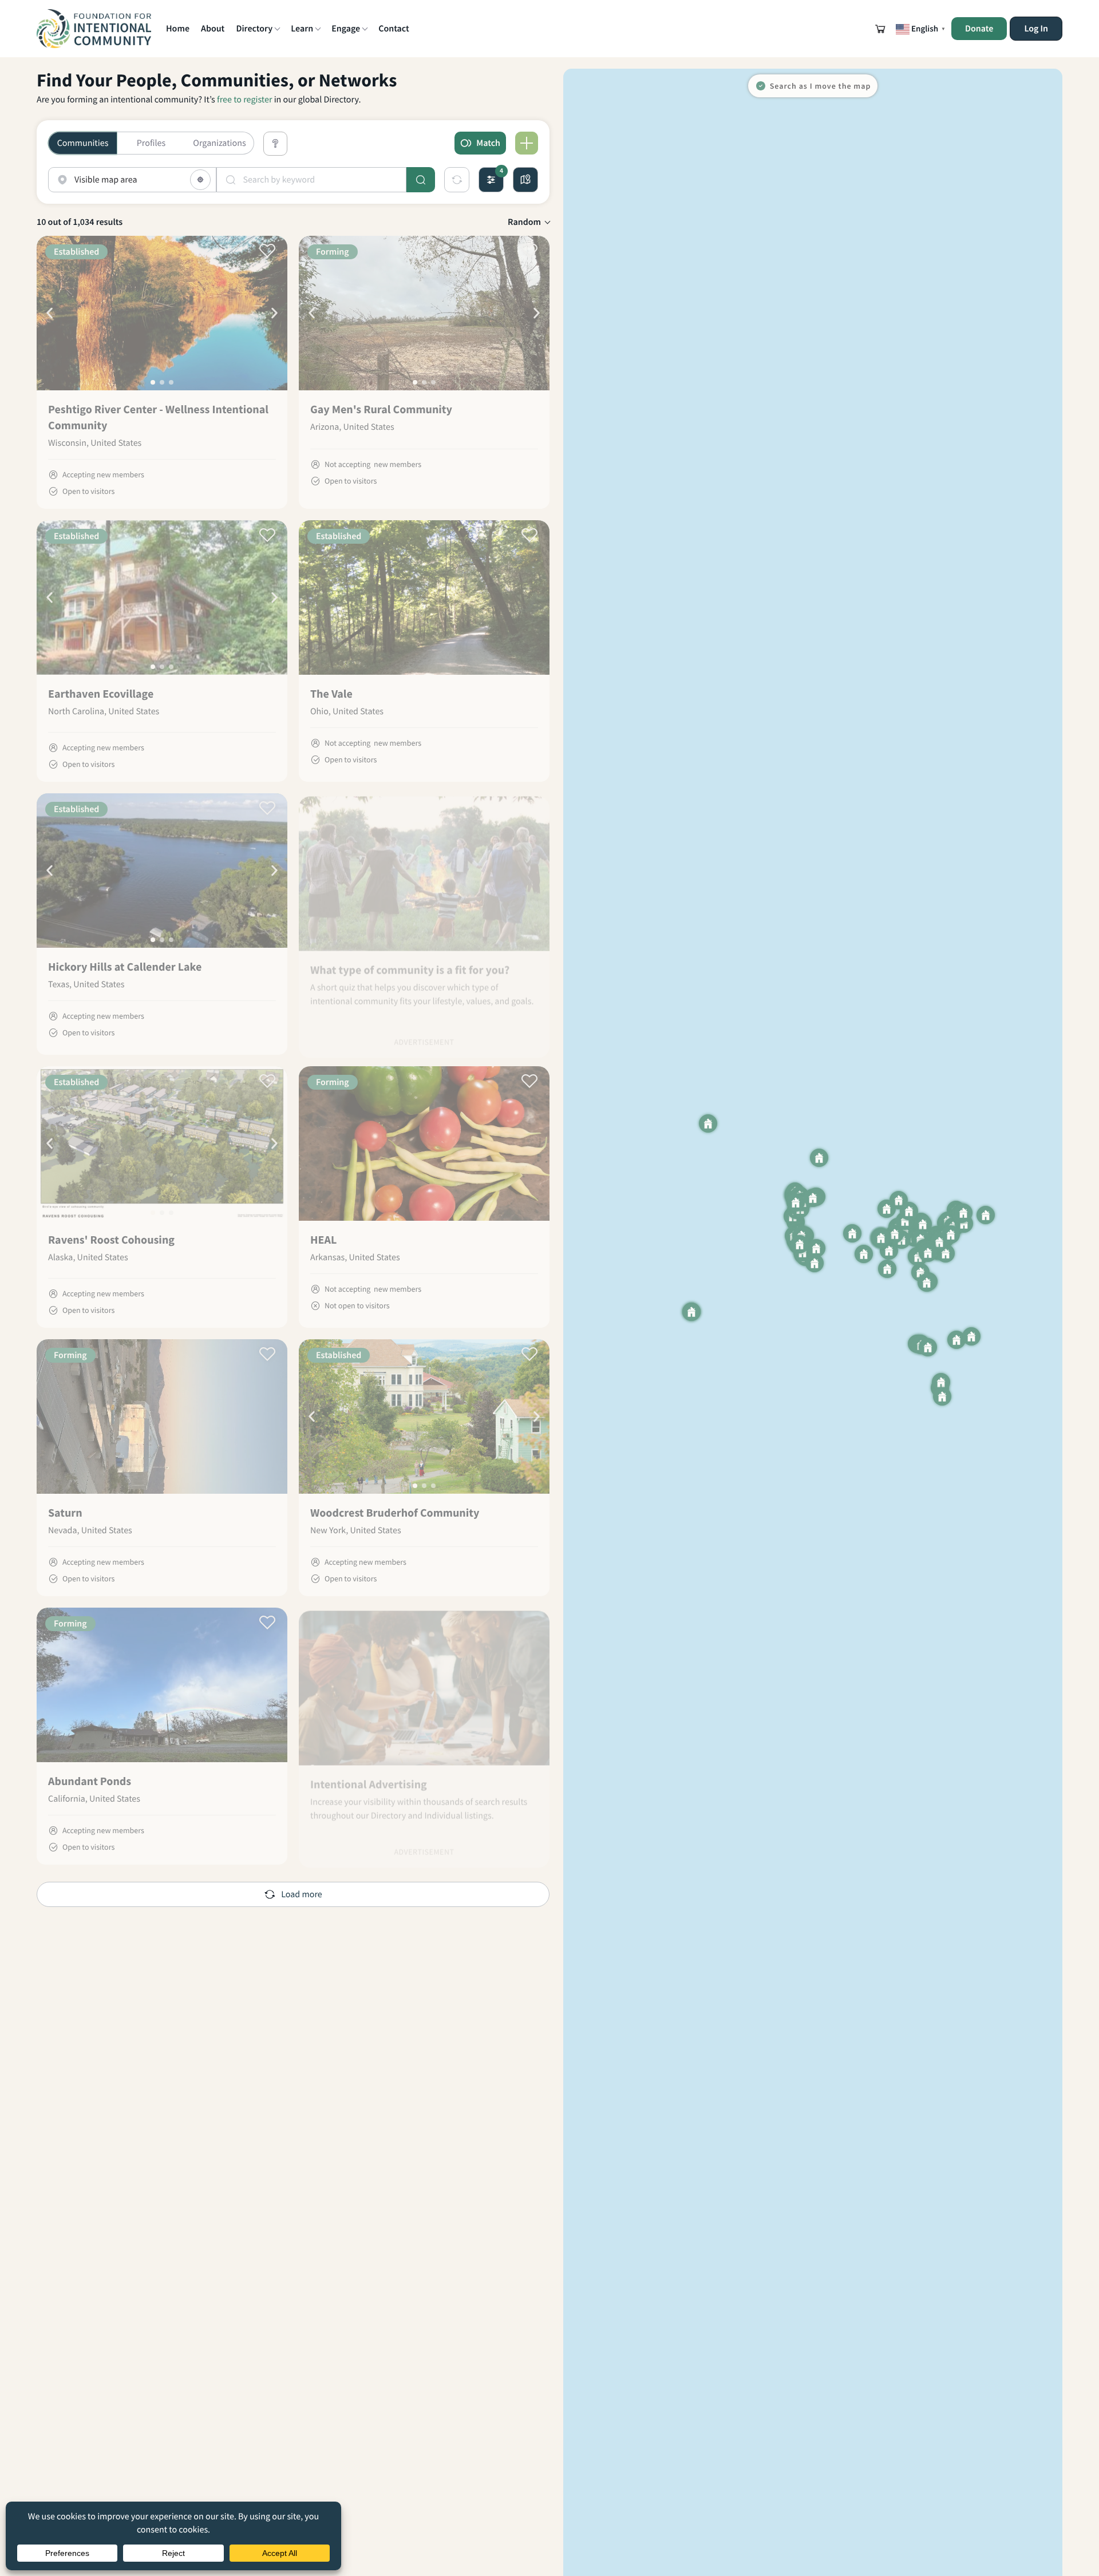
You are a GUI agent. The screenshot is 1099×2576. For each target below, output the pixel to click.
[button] (880, 29)
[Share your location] (200, 180)
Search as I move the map (821, 86)
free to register (244, 100)
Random (524, 222)
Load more (301, 1626)
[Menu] (527, 143)
